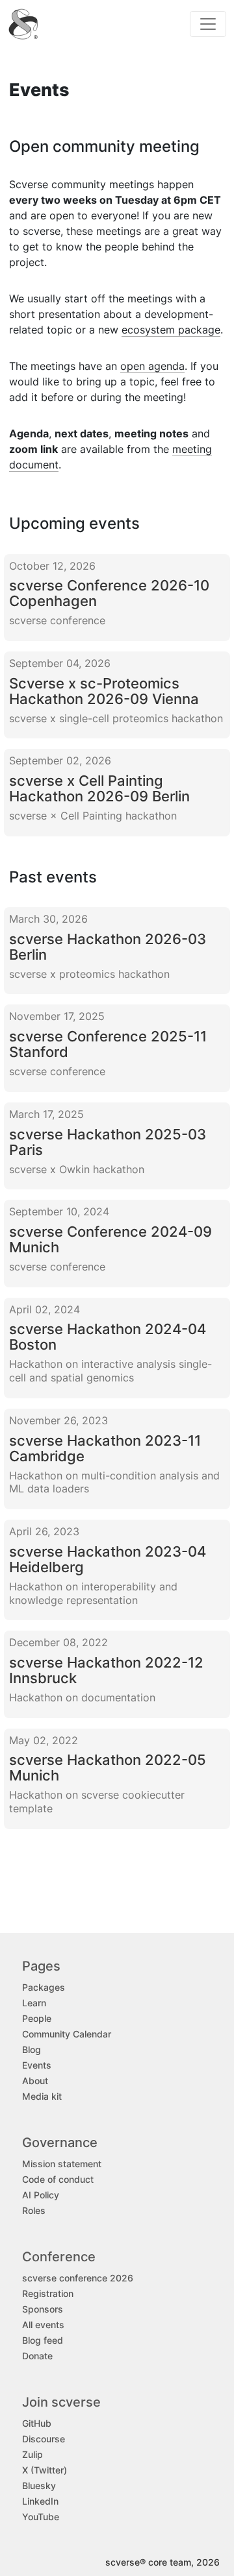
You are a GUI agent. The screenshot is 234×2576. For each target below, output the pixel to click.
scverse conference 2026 (78, 2278)
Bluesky (39, 2485)
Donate (37, 2356)
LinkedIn (40, 2501)
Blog (32, 2049)
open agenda (152, 366)
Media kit (42, 2096)
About (35, 2081)
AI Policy (41, 2195)
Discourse (44, 2439)
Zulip (32, 2454)
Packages (44, 1987)
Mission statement (62, 2164)
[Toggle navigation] (208, 24)
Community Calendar (67, 2034)
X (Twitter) (45, 2470)
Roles (34, 2210)
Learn (34, 2003)
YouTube (41, 2517)
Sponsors (43, 2309)
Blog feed (43, 2340)
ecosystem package (171, 330)
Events (37, 2065)
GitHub (37, 2423)
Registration (48, 2293)
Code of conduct (58, 2179)
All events (43, 2325)
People (37, 2018)
